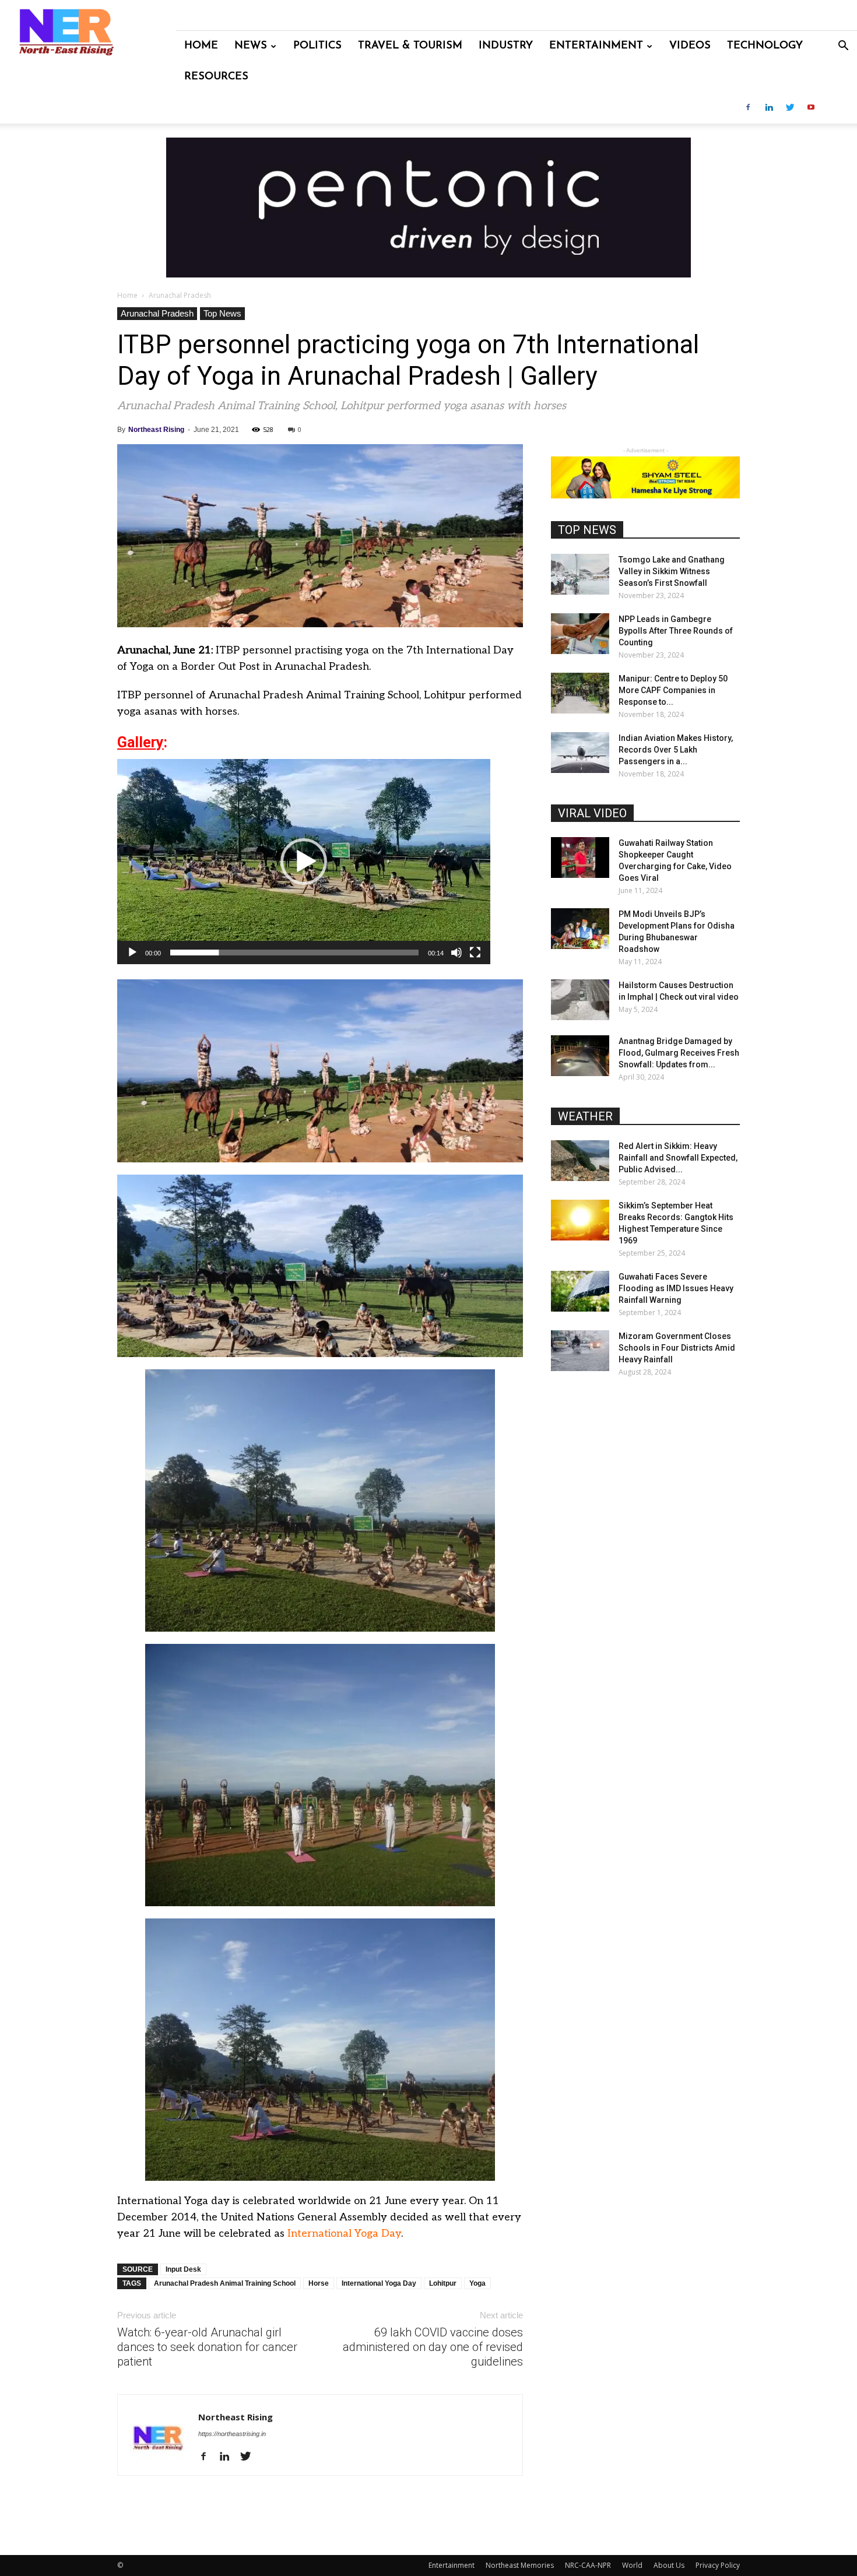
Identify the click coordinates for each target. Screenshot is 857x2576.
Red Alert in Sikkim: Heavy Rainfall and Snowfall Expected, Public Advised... (678, 1158)
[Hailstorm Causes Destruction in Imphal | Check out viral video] (580, 1000)
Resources (216, 77)
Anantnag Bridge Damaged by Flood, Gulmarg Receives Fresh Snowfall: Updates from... (679, 1053)
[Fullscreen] (475, 953)
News (251, 46)
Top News (222, 313)
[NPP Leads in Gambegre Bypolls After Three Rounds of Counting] (580, 634)
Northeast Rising (156, 430)
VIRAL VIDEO (592, 813)
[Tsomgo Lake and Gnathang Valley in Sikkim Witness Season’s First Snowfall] (580, 574)
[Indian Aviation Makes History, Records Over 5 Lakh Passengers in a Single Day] (580, 753)
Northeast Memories (520, 2565)
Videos (690, 46)
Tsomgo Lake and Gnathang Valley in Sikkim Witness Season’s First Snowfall (672, 571)
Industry (506, 46)
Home (201, 46)
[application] (304, 862)
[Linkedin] (769, 108)
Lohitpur (443, 2283)
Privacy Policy (718, 2565)
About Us (669, 2565)
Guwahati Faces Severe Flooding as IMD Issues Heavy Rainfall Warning (676, 1288)
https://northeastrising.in (232, 2434)
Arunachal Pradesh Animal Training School (225, 2283)
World (632, 2565)
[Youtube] (811, 108)
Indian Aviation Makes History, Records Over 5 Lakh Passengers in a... (676, 750)
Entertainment (596, 46)
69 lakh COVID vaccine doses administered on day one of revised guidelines (433, 2347)
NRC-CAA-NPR (588, 2565)
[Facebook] (748, 108)
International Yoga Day (344, 2234)
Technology (765, 46)
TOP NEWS (587, 530)
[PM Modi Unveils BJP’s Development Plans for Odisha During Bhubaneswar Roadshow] (580, 929)
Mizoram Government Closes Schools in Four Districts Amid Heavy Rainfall (677, 1348)
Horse (319, 2283)
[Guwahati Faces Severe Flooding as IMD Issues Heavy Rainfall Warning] (580, 1291)
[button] (843, 47)
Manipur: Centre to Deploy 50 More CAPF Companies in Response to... (673, 690)
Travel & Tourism (410, 46)
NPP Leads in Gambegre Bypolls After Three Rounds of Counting (676, 631)
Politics (317, 46)
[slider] (294, 953)
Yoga (477, 2283)
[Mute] (456, 953)
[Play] (132, 953)
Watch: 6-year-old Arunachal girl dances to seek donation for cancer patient (207, 2347)
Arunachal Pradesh (157, 313)
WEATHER (585, 1116)
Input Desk (183, 2269)
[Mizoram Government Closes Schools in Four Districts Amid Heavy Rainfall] (580, 1351)
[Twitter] (790, 108)
